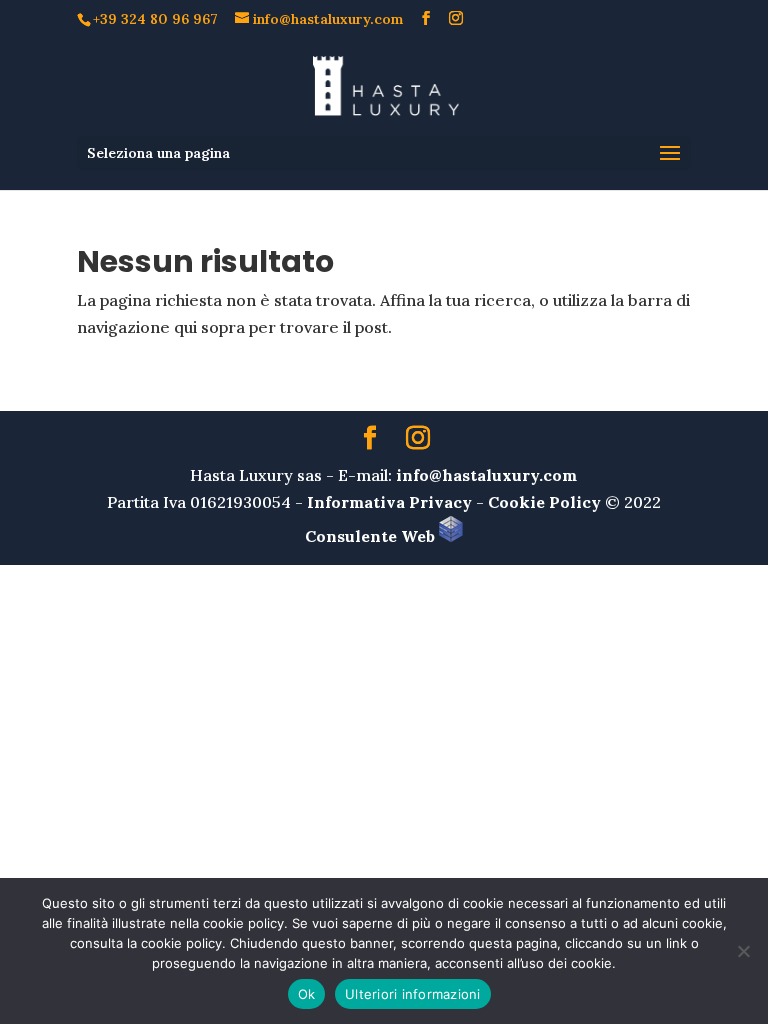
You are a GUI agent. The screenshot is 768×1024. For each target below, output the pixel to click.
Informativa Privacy (389, 502)
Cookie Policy (544, 502)
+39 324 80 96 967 (155, 19)
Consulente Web (372, 536)
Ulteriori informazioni (413, 994)
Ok (307, 994)
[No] (743, 951)
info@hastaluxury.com (486, 475)
